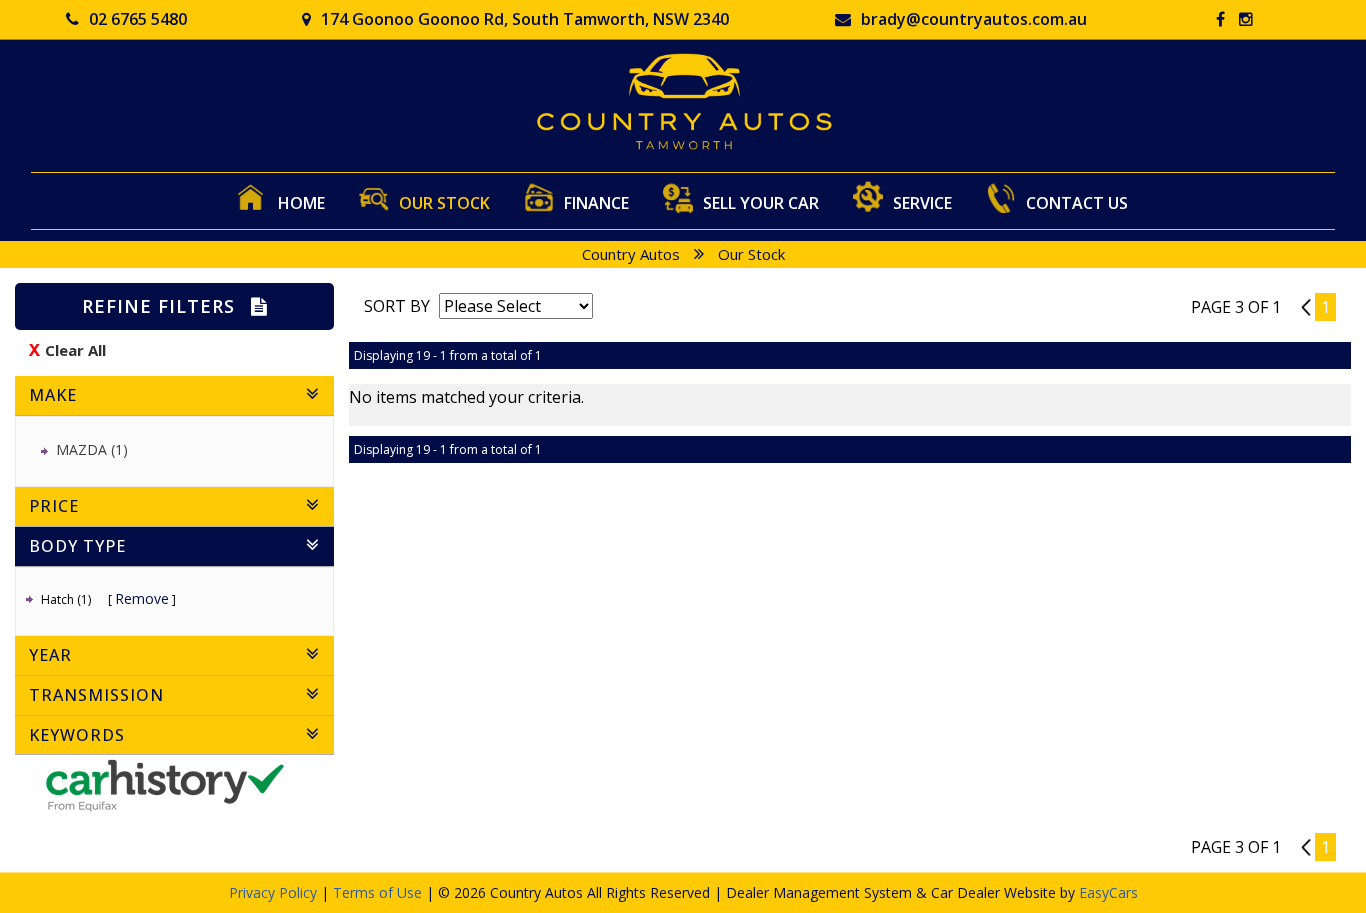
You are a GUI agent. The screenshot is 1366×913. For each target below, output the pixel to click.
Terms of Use (379, 892)
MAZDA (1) (92, 449)
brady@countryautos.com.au (974, 19)
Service (922, 202)
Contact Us (1077, 202)
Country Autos (631, 254)
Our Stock (444, 202)
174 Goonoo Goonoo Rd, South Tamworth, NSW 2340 (525, 19)
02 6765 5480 (138, 19)
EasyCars (1108, 892)
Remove (142, 598)
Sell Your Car (761, 202)
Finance (596, 202)
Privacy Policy (275, 892)
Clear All (75, 350)
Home (301, 202)
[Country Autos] (683, 101)
